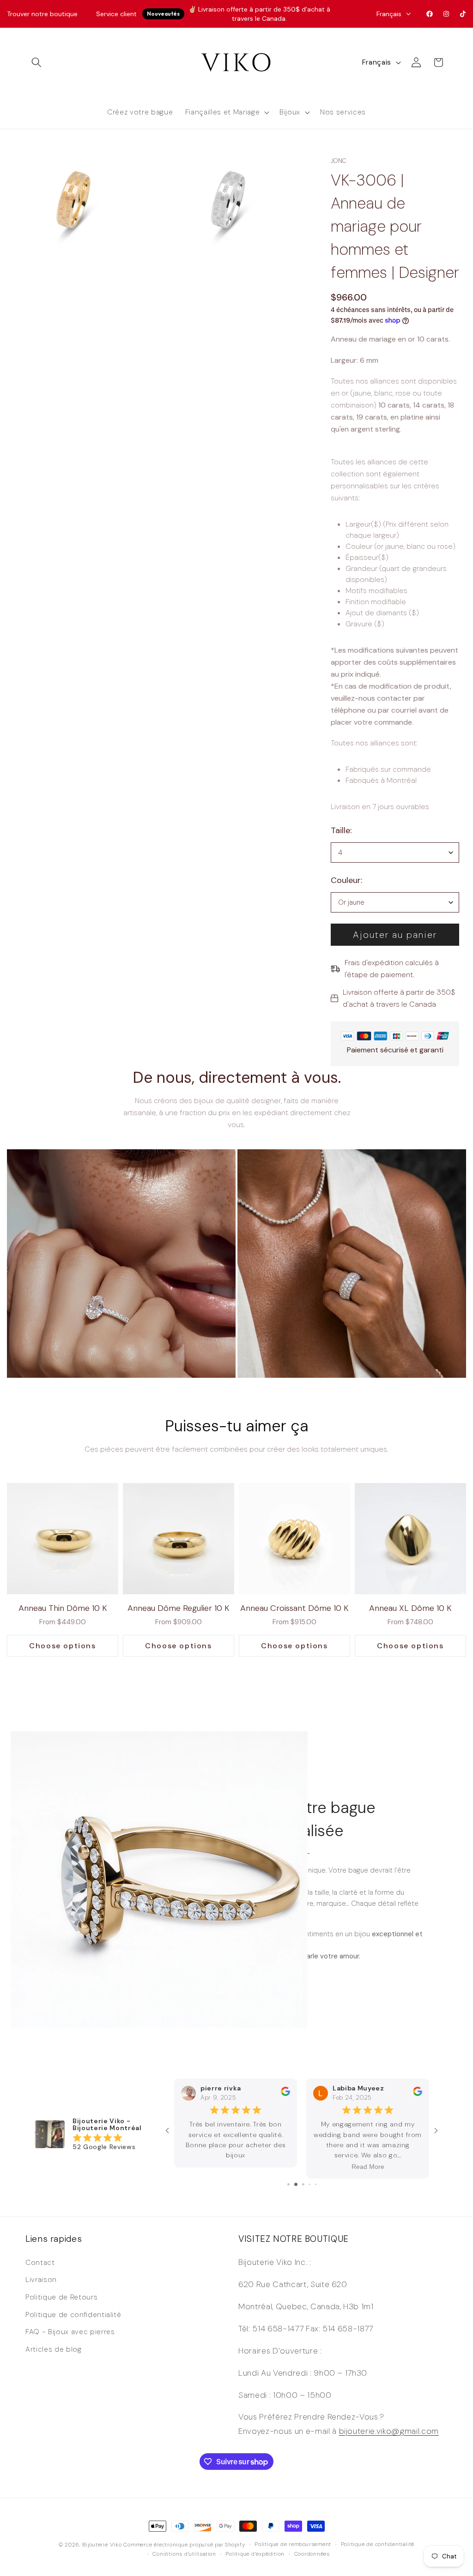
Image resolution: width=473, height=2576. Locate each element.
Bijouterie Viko (102, 2545)
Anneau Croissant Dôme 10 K (294, 1608)
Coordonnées (312, 2554)
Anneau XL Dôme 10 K (410, 1608)
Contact (40, 2263)
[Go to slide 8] (309, 2184)
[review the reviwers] (285, 2094)
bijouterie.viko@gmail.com (389, 2431)
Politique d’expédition (255, 2554)
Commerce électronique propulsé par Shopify (184, 2545)
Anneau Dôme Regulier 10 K (179, 1608)
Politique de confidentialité (73, 2315)
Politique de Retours (61, 2297)
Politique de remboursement (293, 2544)
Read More (236, 2167)
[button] (36, 62)
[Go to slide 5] (288, 2184)
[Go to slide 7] (302, 2184)
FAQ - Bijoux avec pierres (70, 2332)
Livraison (41, 2280)
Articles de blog (54, 2349)
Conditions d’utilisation (184, 2554)
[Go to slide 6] (294, 2184)
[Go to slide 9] (316, 2184)
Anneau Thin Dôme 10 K (63, 1608)
